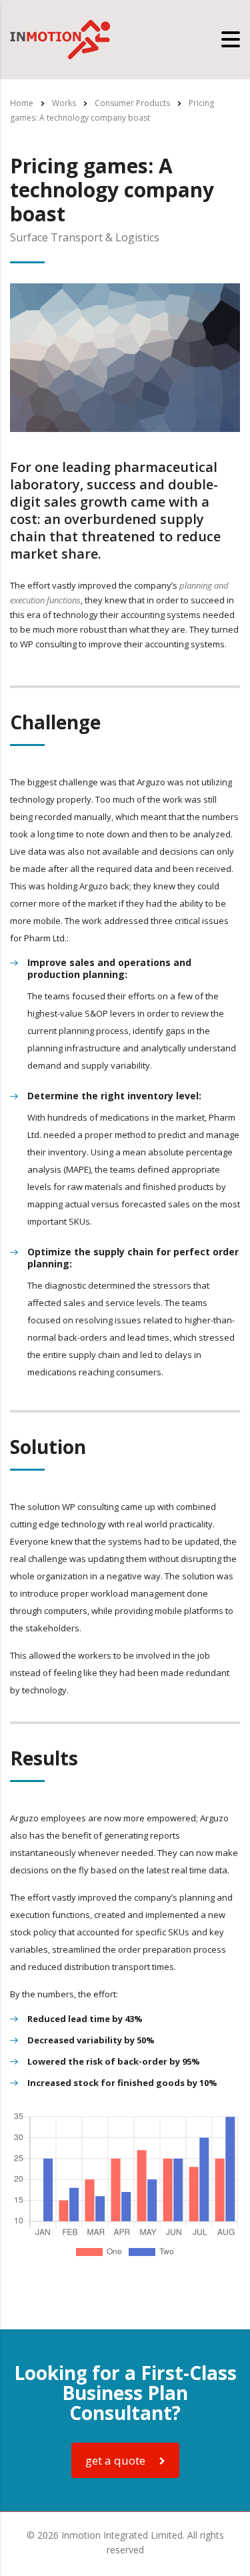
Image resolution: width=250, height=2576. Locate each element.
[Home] (60, 39)
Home (22, 103)
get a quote (115, 2460)
